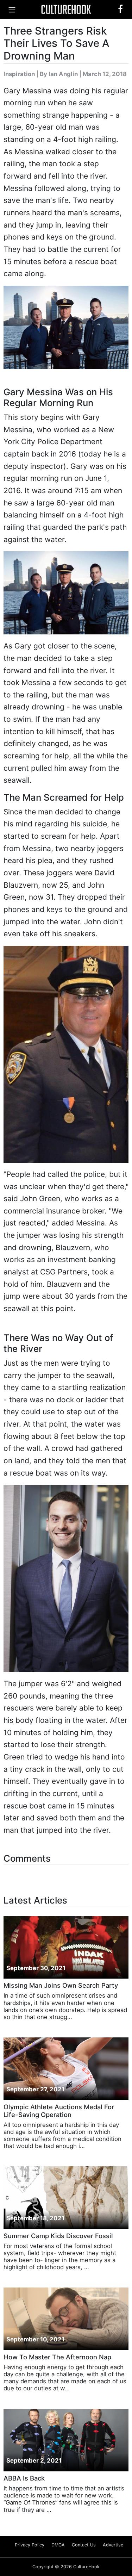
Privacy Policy (30, 2545)
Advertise (113, 2545)
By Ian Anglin (59, 74)
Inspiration (19, 74)
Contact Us (84, 2545)
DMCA (58, 2545)
